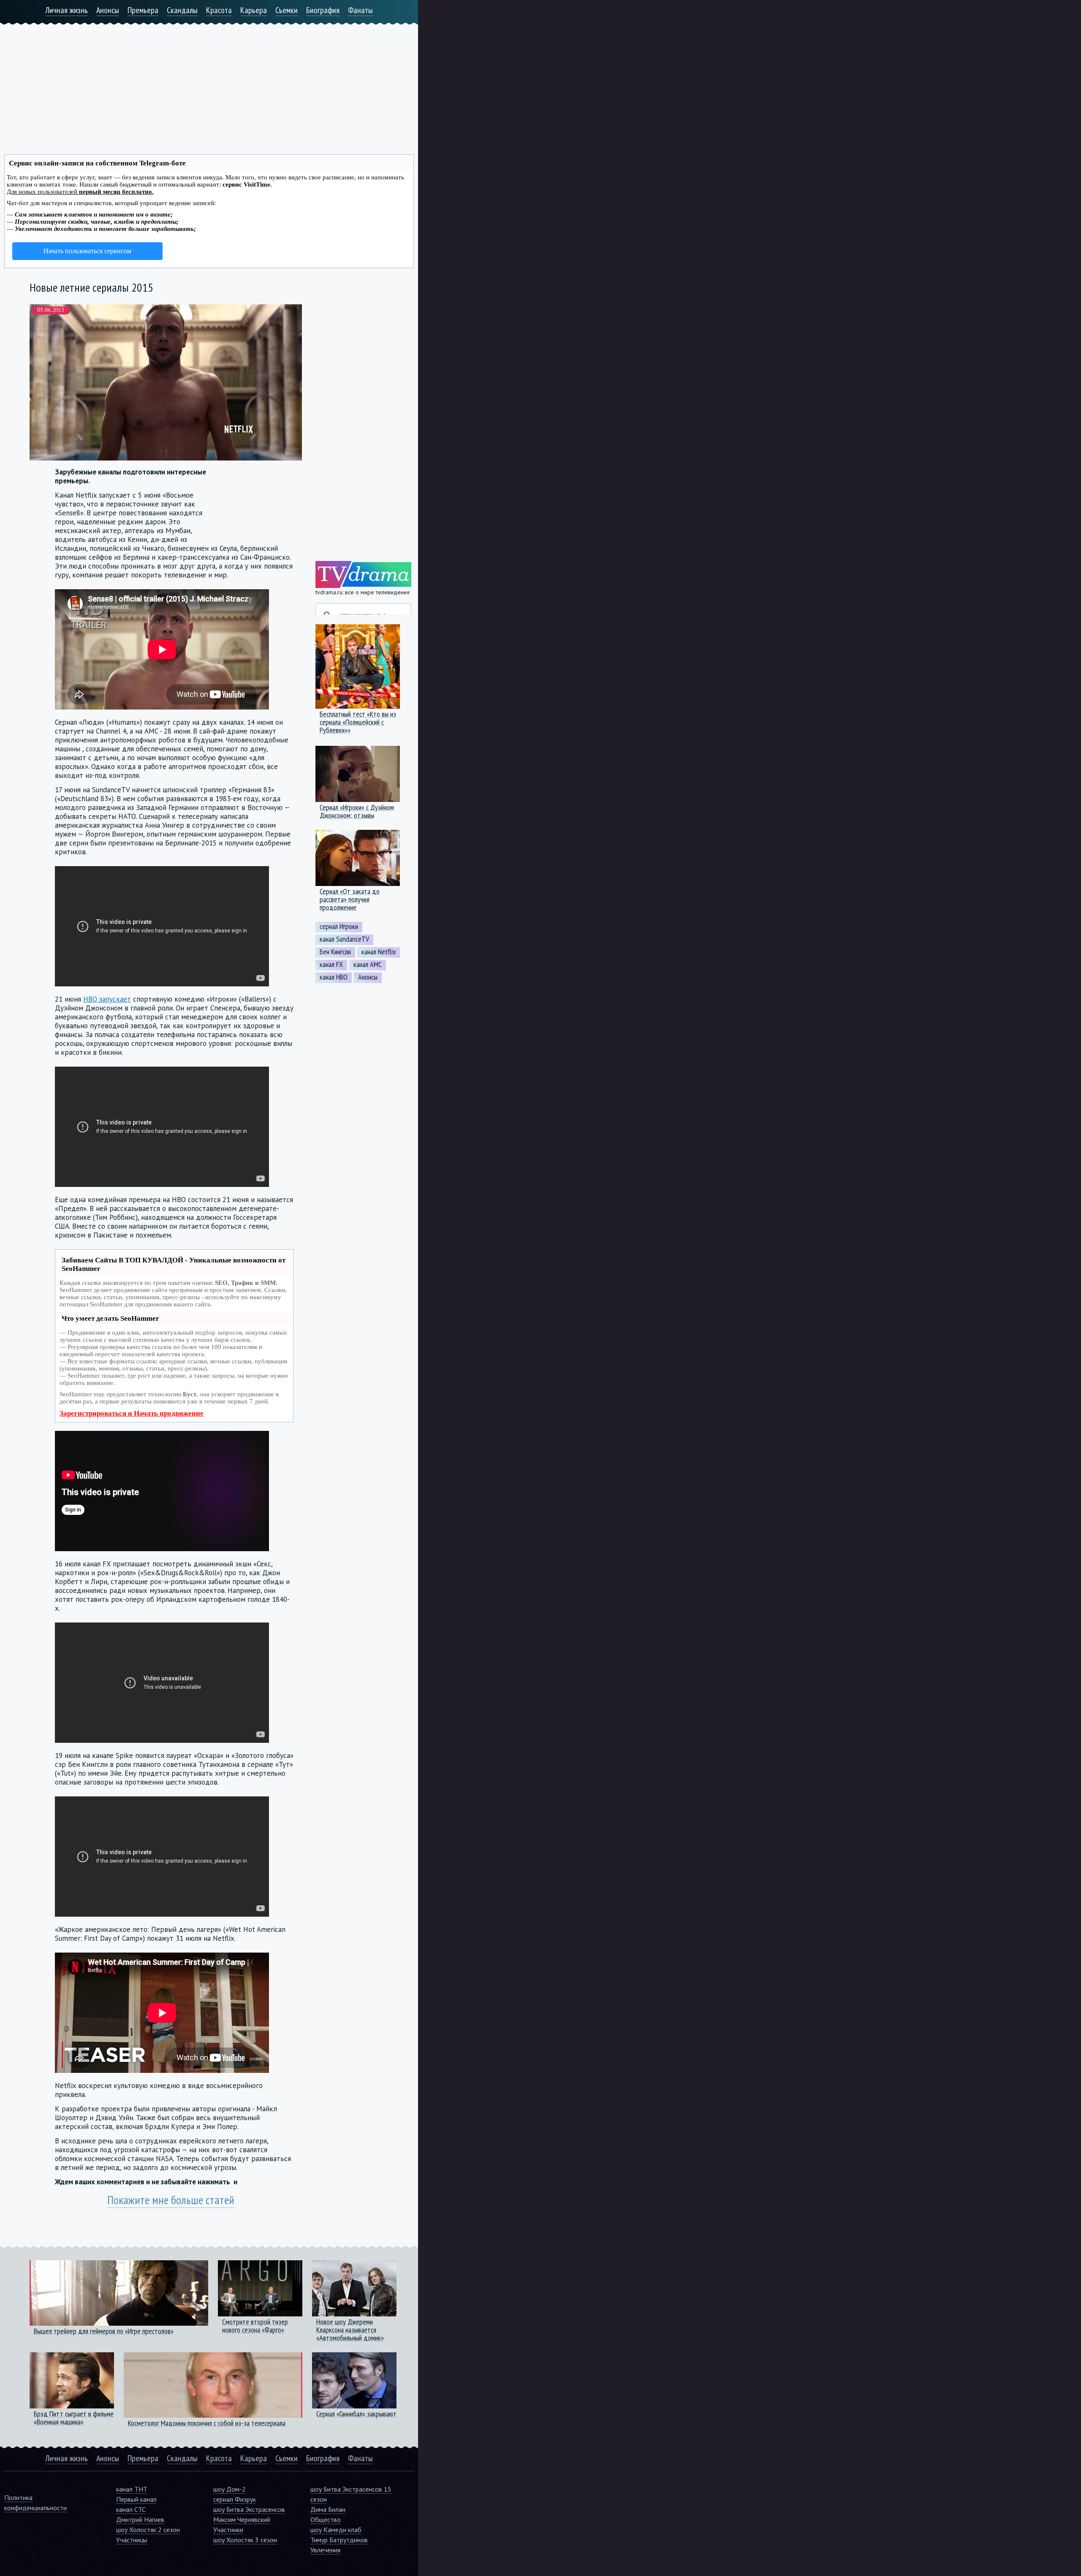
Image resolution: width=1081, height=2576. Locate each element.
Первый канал (136, 2499)
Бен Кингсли (335, 952)
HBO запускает (107, 999)
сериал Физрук (235, 2499)
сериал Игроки (339, 926)
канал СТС (131, 2509)
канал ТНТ (132, 2489)
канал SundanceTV (344, 939)
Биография (323, 10)
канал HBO (334, 977)
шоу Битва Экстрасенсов (249, 2509)
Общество (326, 2519)
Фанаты (360, 10)
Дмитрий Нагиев (140, 2519)
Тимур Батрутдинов (339, 2540)
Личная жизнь (67, 10)
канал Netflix (379, 952)
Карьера (254, 10)
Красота (219, 10)
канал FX (331, 964)
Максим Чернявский (242, 2519)
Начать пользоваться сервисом (87, 251)
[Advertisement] (209, 84)
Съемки (287, 10)
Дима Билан (328, 2509)
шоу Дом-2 (230, 2489)
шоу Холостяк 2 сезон (148, 2530)
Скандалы (182, 10)
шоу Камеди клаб (336, 2530)
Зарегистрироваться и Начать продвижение (132, 1413)
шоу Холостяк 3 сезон (245, 2540)
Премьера (143, 10)
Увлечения (325, 2550)
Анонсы (108, 10)
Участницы (132, 2540)
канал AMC (368, 964)
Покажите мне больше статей (171, 2200)
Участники (228, 2530)
